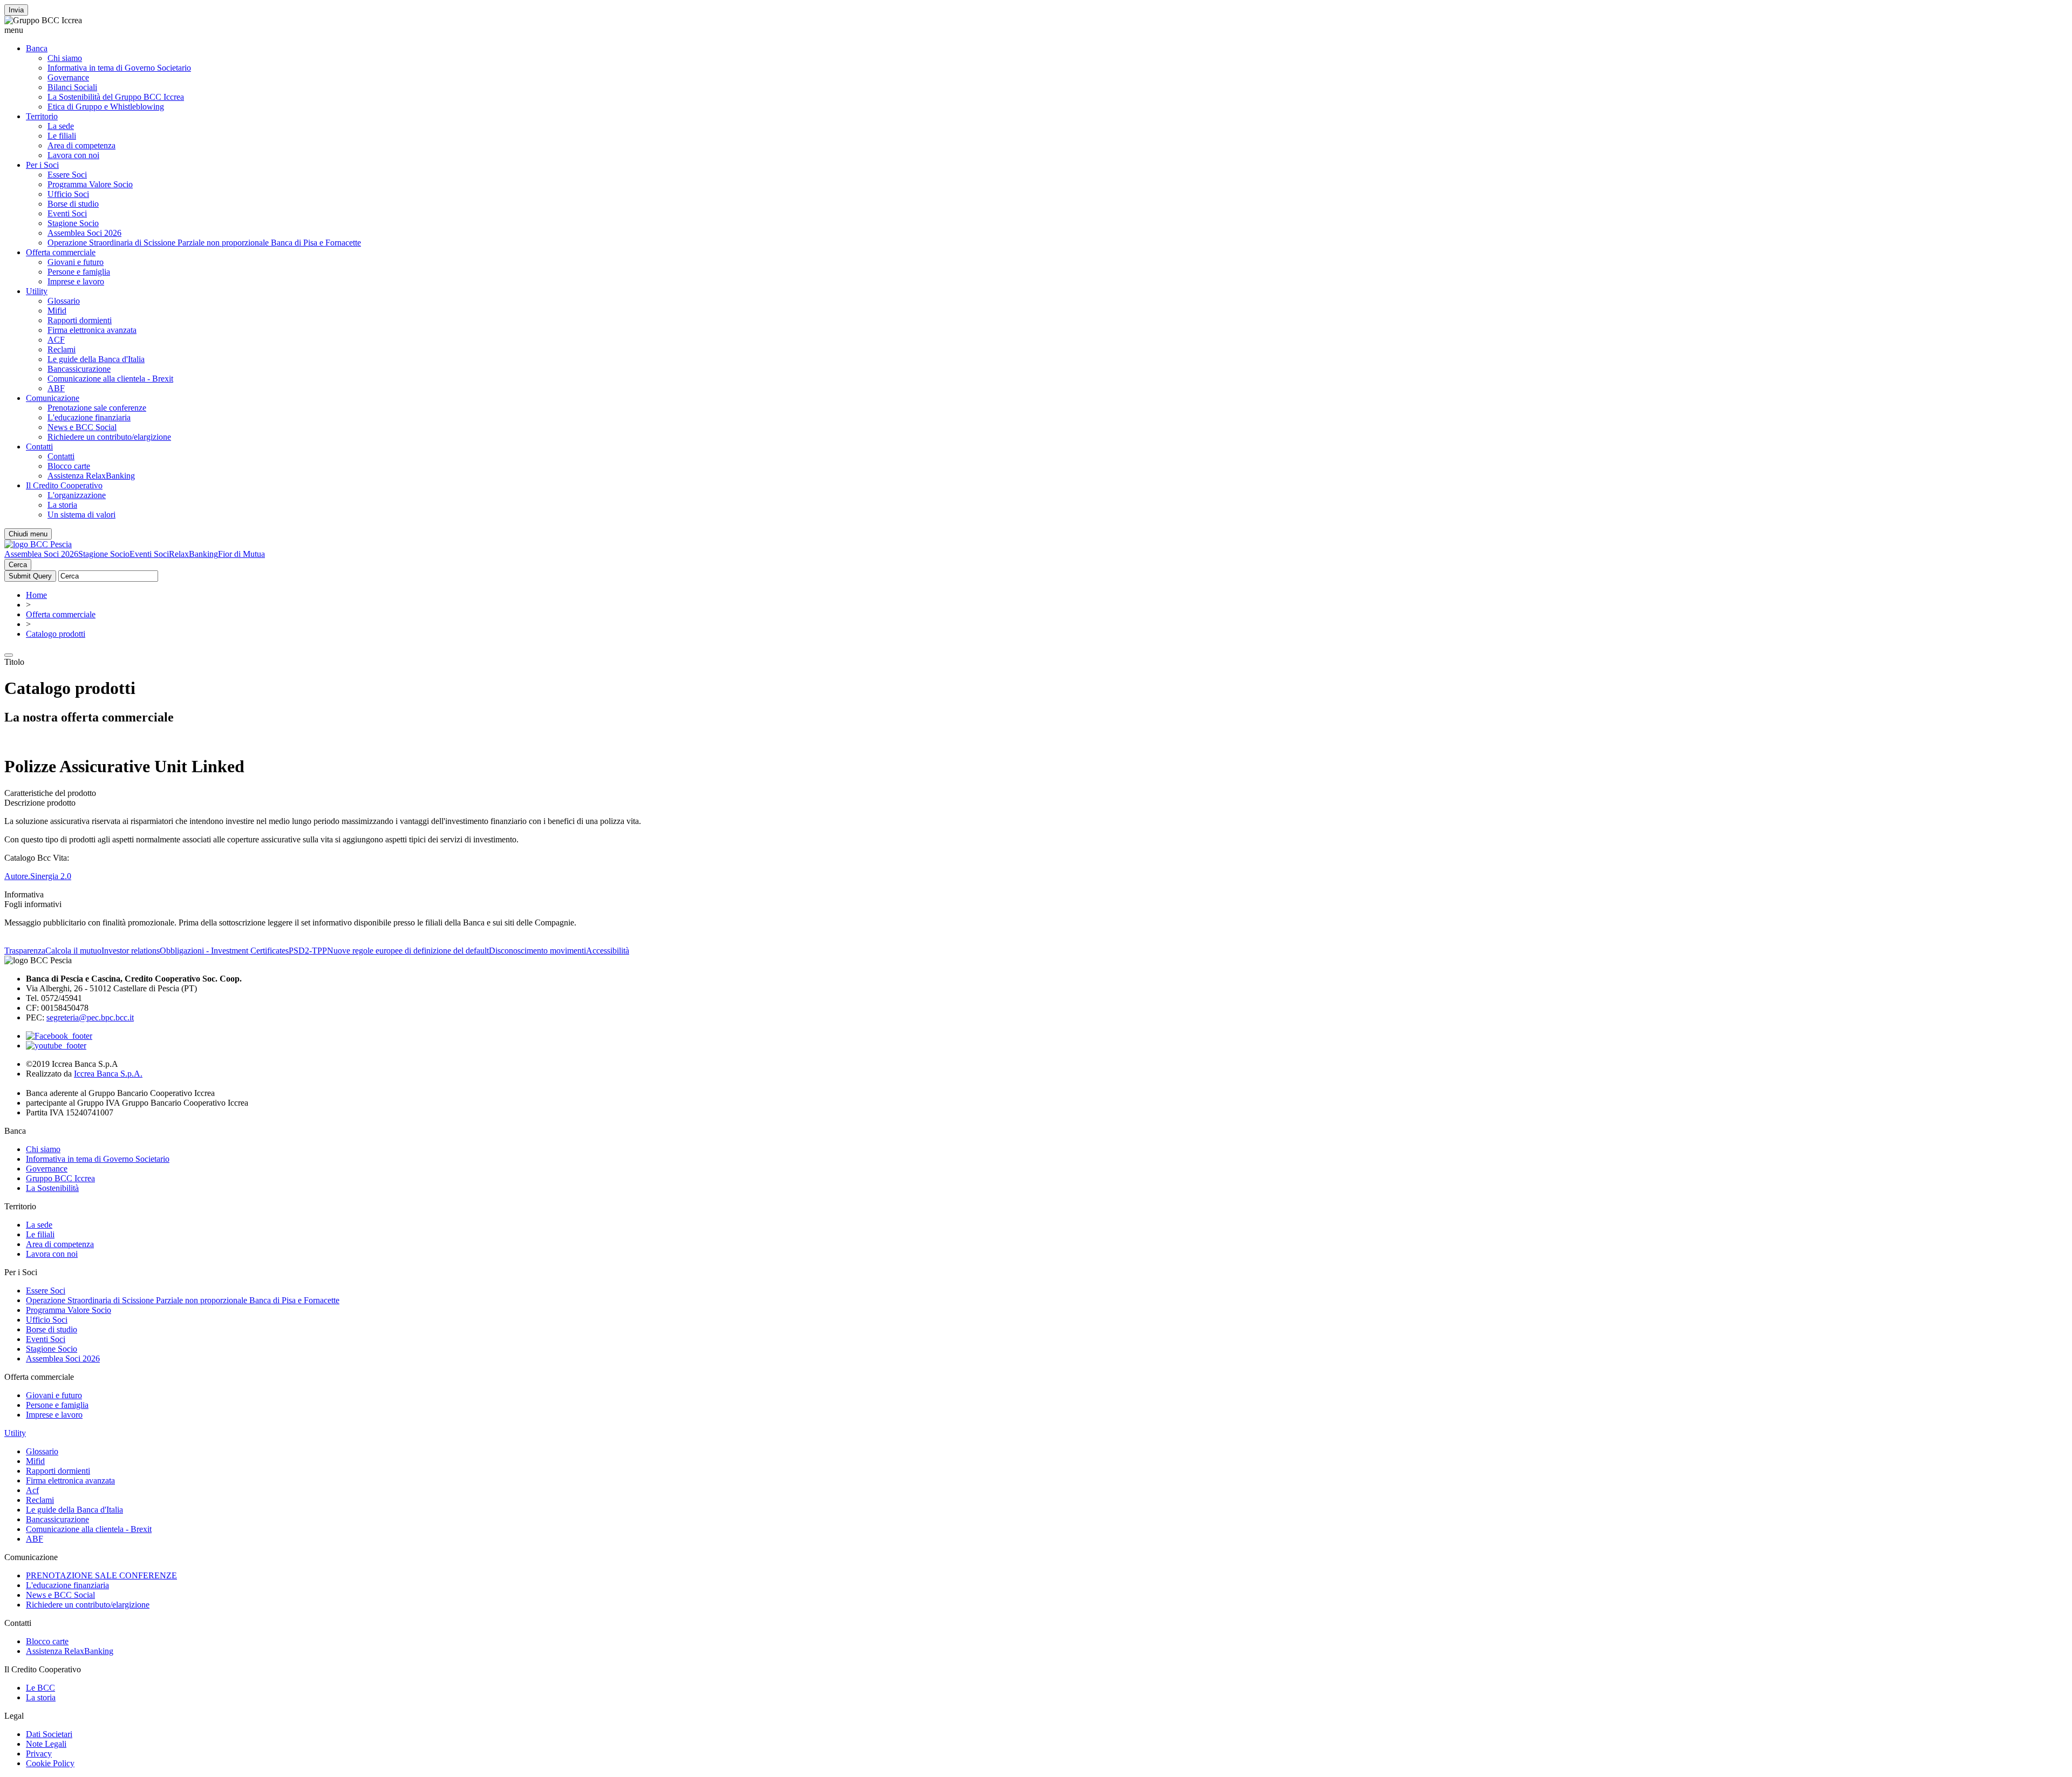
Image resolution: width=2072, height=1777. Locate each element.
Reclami (62, 349)
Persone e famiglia (79, 272)
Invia (16, 10)
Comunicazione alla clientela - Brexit (110, 379)
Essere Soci (67, 175)
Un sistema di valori (81, 515)
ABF (56, 388)
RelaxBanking (193, 554)
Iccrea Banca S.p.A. (108, 1074)
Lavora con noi (73, 155)
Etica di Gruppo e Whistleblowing (106, 107)
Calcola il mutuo (73, 951)
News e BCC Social (82, 427)
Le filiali (62, 136)
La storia (62, 505)
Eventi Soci (67, 213)
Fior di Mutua (241, 554)
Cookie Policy (50, 1763)
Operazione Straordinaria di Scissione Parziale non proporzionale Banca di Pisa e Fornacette (204, 243)
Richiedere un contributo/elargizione (109, 437)
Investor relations (131, 951)
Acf (32, 1490)
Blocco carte (69, 466)
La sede (61, 126)
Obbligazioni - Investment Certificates (224, 951)
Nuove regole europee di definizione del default (408, 951)
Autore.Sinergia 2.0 (38, 876)
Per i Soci (42, 165)
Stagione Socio (73, 223)
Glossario (64, 301)
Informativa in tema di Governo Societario (119, 68)
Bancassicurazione (79, 369)
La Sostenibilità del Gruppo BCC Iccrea (116, 97)
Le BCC (40, 1688)
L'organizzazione (77, 495)
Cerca (18, 565)
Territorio (42, 116)
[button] (1036, 30)
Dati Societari (49, 1734)
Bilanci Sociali (72, 87)
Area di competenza (81, 145)
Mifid (57, 311)
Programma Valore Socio (90, 184)
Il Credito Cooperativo (64, 485)
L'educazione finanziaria (89, 417)
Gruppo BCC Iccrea (60, 1178)
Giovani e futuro (76, 262)
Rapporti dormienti (80, 320)
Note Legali (46, 1744)
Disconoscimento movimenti (537, 951)
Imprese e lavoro (76, 281)
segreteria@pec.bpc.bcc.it (90, 1017)
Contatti (39, 447)
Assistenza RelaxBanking (91, 476)
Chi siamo (65, 58)
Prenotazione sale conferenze (97, 408)
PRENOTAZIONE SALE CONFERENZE (101, 1575)
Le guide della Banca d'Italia (96, 359)
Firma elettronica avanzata (92, 330)
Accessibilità (608, 951)
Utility (37, 291)
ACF (56, 340)
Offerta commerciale (61, 252)
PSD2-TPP (308, 951)
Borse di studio (73, 204)
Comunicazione (53, 398)
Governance (68, 77)
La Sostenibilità (52, 1188)
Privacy (39, 1754)
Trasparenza (25, 951)
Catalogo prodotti (56, 634)
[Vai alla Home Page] (38, 544)
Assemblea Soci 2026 (84, 233)
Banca (37, 48)
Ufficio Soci (68, 194)
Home (36, 595)
